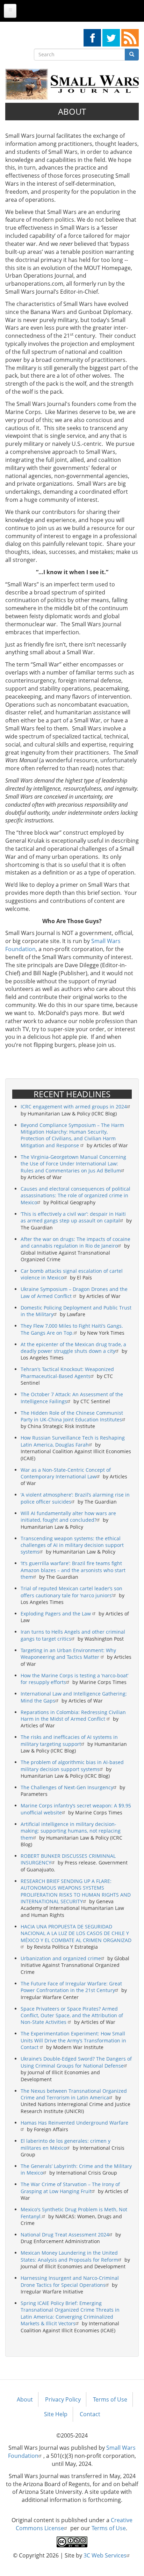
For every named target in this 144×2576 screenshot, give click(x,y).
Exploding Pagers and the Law (56, 1614)
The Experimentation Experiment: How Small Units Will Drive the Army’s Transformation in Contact (73, 2040)
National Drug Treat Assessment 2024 (65, 2235)
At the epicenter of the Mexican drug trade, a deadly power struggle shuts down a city (73, 1348)
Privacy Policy (63, 2399)
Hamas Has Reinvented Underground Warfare (74, 2123)
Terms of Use (110, 2399)
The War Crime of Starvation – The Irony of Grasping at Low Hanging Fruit (70, 2188)
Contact (90, 2414)
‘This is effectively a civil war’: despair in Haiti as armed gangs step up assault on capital (73, 1217)
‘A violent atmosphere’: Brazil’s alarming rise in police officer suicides (75, 1498)
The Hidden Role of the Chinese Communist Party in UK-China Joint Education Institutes (72, 1416)
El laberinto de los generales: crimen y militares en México (66, 2144)
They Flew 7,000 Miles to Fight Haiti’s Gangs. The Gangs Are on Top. (72, 1329)
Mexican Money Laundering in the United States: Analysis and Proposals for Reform (69, 2256)
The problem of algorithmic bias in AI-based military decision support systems (72, 1765)
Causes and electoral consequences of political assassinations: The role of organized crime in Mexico (75, 1196)
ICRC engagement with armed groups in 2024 (74, 1107)
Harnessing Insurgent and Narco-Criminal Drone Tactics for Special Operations (70, 2281)
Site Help (56, 2414)
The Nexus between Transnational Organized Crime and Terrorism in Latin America (74, 2094)
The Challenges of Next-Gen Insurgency (67, 1787)
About (25, 2399)
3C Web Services (105, 2555)
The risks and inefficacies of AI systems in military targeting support (69, 1740)
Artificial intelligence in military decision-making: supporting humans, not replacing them (71, 1831)
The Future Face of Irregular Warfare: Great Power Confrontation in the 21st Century (71, 1987)
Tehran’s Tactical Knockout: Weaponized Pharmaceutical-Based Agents (67, 1372)
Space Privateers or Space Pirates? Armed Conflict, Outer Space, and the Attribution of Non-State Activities (72, 2015)
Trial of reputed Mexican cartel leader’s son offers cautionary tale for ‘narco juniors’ (71, 1592)
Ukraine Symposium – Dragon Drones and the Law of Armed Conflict (74, 1292)
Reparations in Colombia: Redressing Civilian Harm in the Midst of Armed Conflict (73, 1715)
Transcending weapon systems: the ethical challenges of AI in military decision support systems (72, 1545)
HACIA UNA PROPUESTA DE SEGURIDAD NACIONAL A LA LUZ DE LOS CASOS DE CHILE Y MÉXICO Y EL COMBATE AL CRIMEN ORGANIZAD (76, 1933)
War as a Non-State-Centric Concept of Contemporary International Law (66, 1473)
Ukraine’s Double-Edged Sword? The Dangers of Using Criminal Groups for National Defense (76, 2062)
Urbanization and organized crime (61, 1958)
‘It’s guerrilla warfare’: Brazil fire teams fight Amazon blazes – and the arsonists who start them (73, 1570)
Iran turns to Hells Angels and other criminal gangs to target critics (73, 1635)
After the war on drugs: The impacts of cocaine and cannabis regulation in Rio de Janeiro (75, 1242)
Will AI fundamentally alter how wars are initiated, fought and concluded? (68, 1517)
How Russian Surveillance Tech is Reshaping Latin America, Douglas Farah (73, 1441)
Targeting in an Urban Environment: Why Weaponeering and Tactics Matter (68, 1654)
